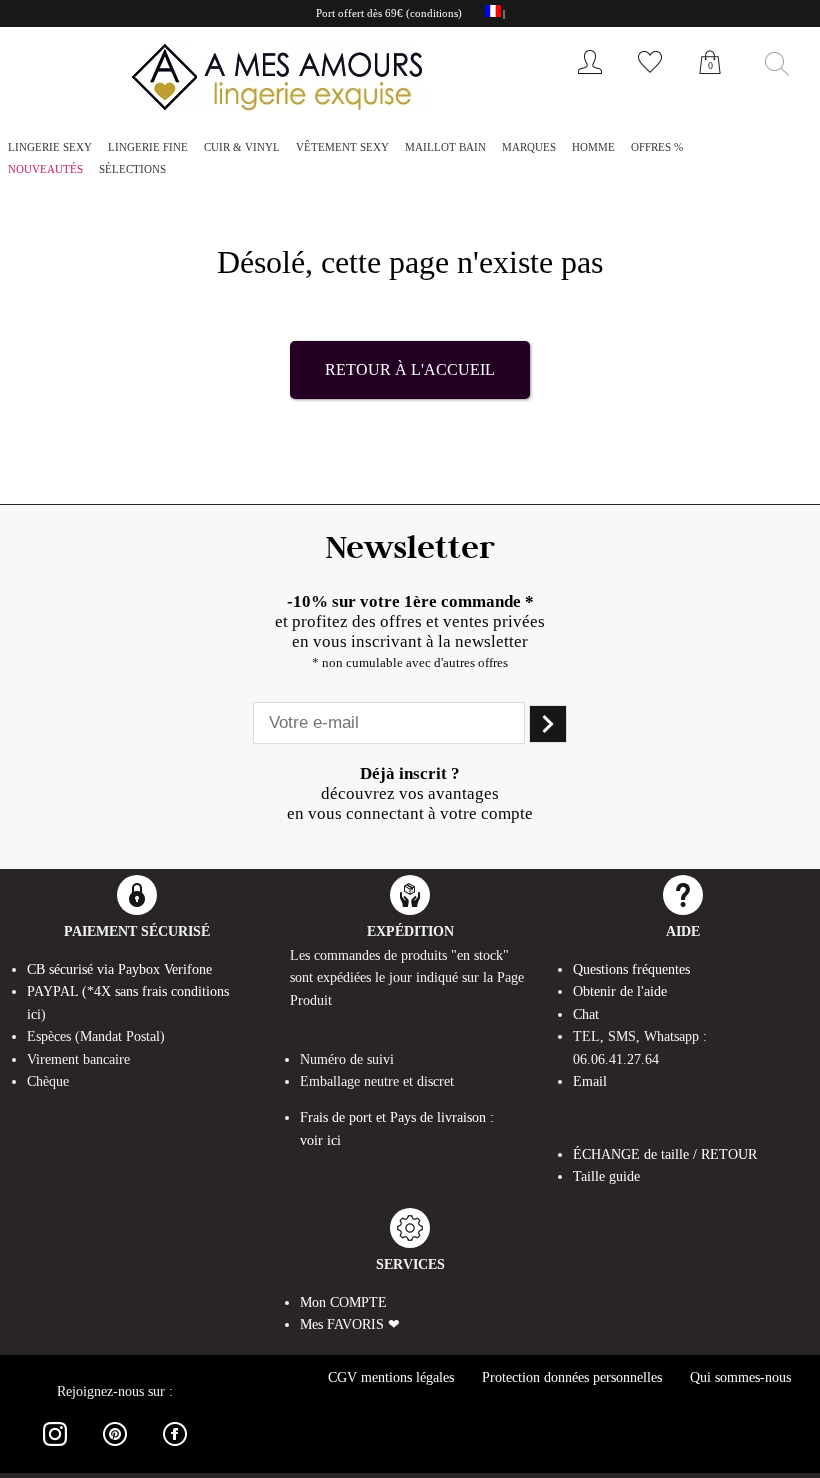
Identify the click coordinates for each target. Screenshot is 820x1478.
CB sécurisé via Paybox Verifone (119, 969)
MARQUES (529, 147)
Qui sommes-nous (740, 1377)
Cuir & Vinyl (242, 147)
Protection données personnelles (572, 1377)
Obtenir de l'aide (620, 991)
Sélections (132, 169)
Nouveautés (45, 169)
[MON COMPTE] (590, 78)
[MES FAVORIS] (650, 78)
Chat (586, 1014)
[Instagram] (55, 1449)
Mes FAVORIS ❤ (350, 1324)
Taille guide (606, 1176)
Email (590, 1081)
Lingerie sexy (50, 147)
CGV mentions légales (391, 1377)
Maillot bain (445, 147)
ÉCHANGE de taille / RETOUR (665, 1154)
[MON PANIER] (710, 84)
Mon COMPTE (343, 1302)
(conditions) (434, 13)
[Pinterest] (115, 1449)
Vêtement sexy (342, 147)
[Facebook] (175, 1449)
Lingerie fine (148, 147)
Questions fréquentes (631, 969)
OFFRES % (657, 147)
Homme (593, 147)
